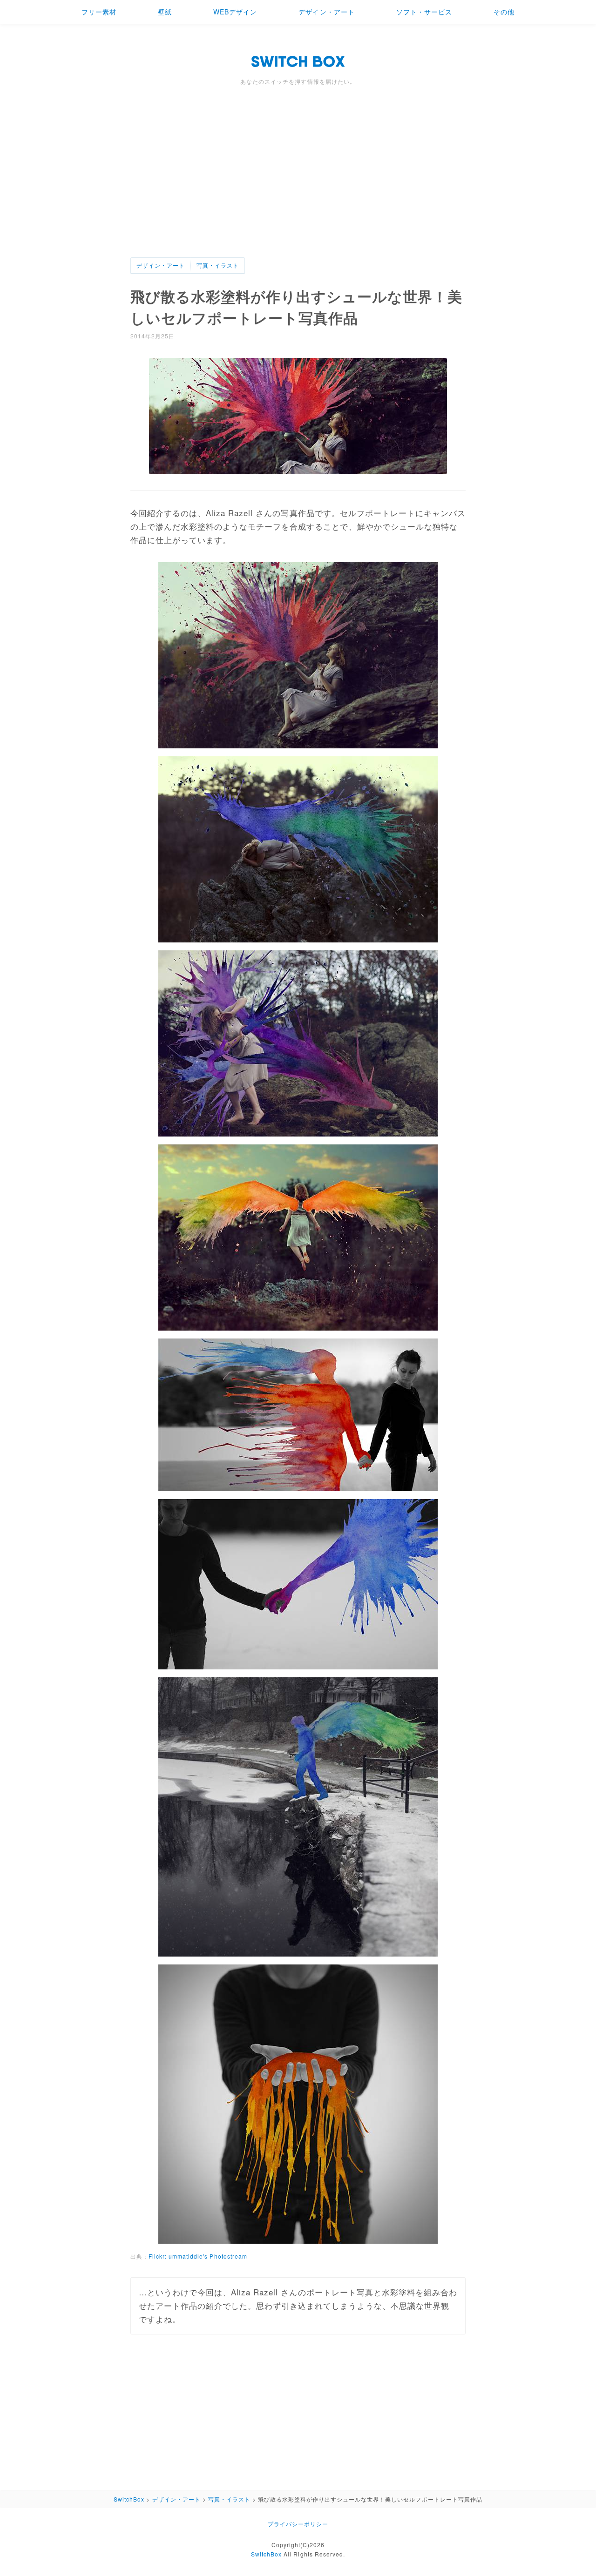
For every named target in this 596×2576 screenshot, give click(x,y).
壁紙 (165, 12)
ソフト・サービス (424, 12)
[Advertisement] (298, 188)
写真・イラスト (218, 265)
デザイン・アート (326, 12)
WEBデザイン (235, 12)
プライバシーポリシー (298, 2524)
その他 (504, 12)
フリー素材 (99, 12)
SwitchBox (266, 2554)
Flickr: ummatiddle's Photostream (198, 2256)
